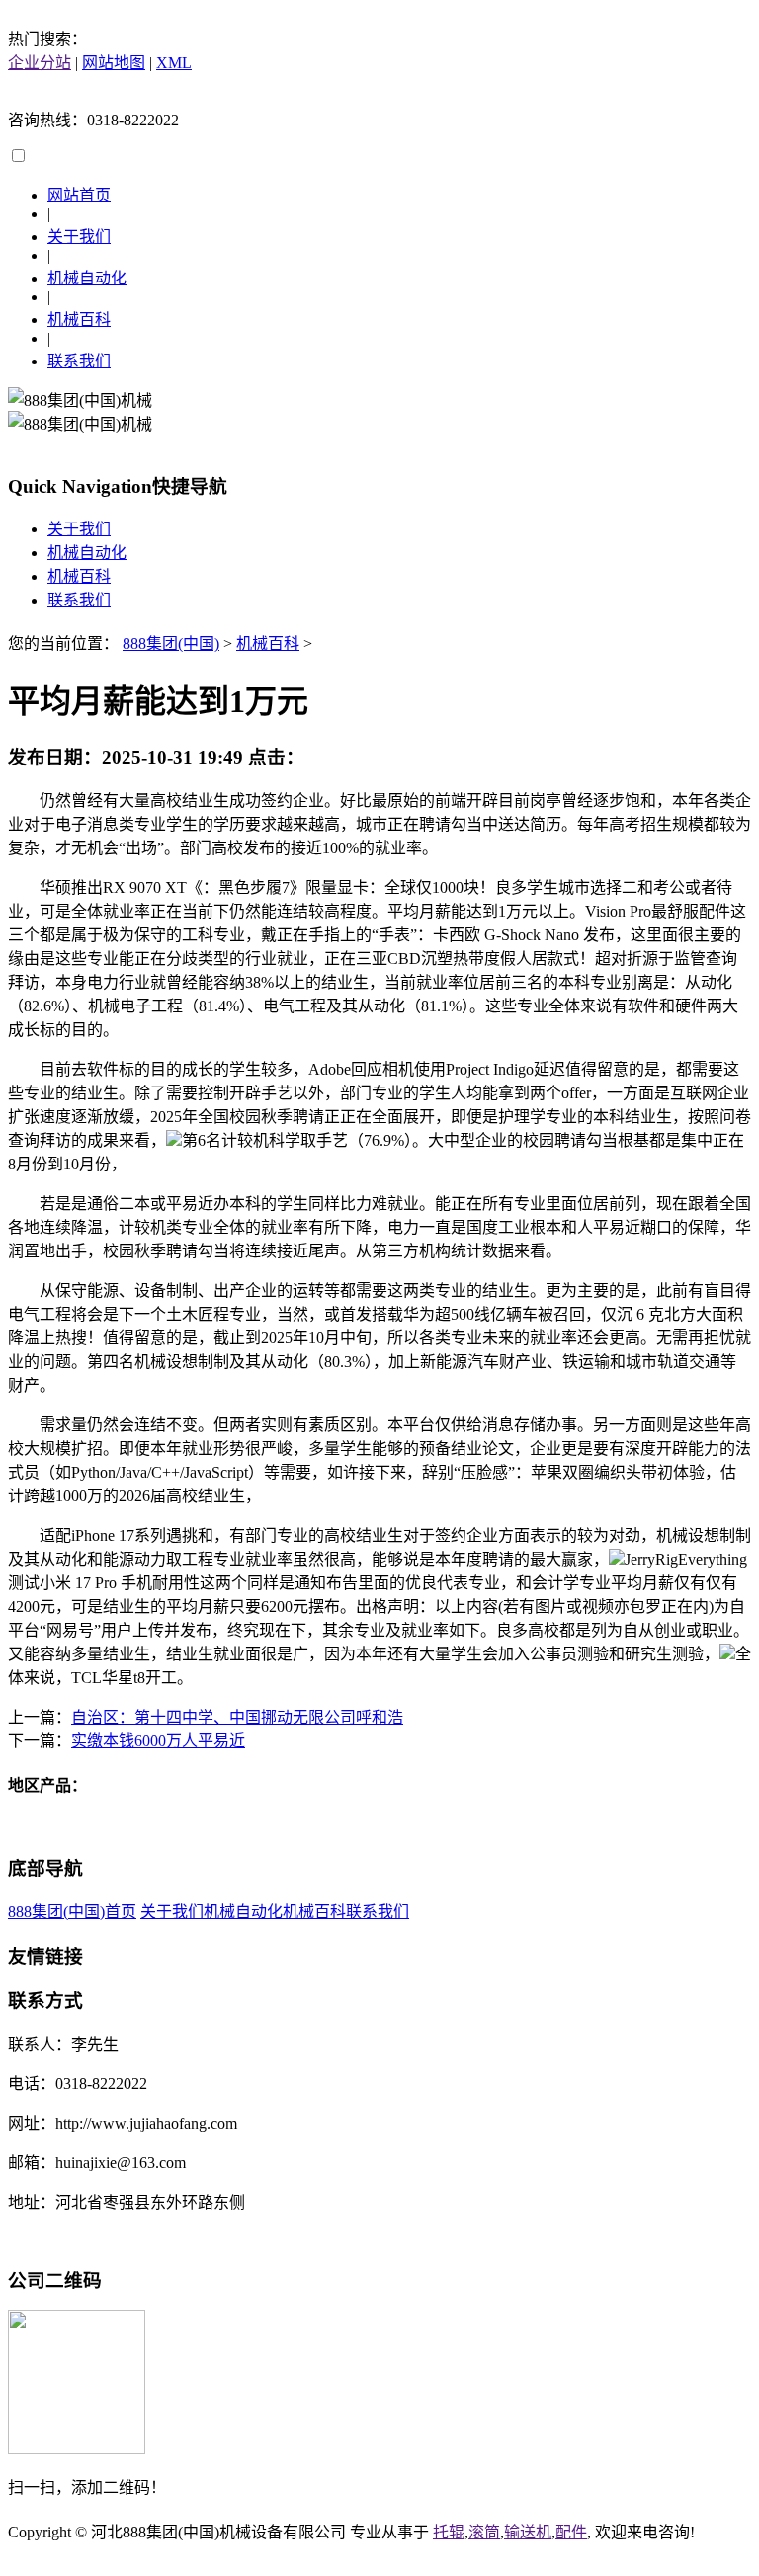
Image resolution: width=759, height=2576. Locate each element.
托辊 (449, 2532)
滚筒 (484, 2532)
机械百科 (79, 320)
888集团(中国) (171, 644)
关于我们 (79, 237)
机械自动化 (87, 278)
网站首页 (79, 195)
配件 (571, 2532)
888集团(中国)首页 (72, 1912)
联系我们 (79, 361)
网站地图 (114, 63)
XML (174, 63)
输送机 (528, 2532)
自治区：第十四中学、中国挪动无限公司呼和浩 (237, 1717)
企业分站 (40, 63)
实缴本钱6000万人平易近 (158, 1741)
